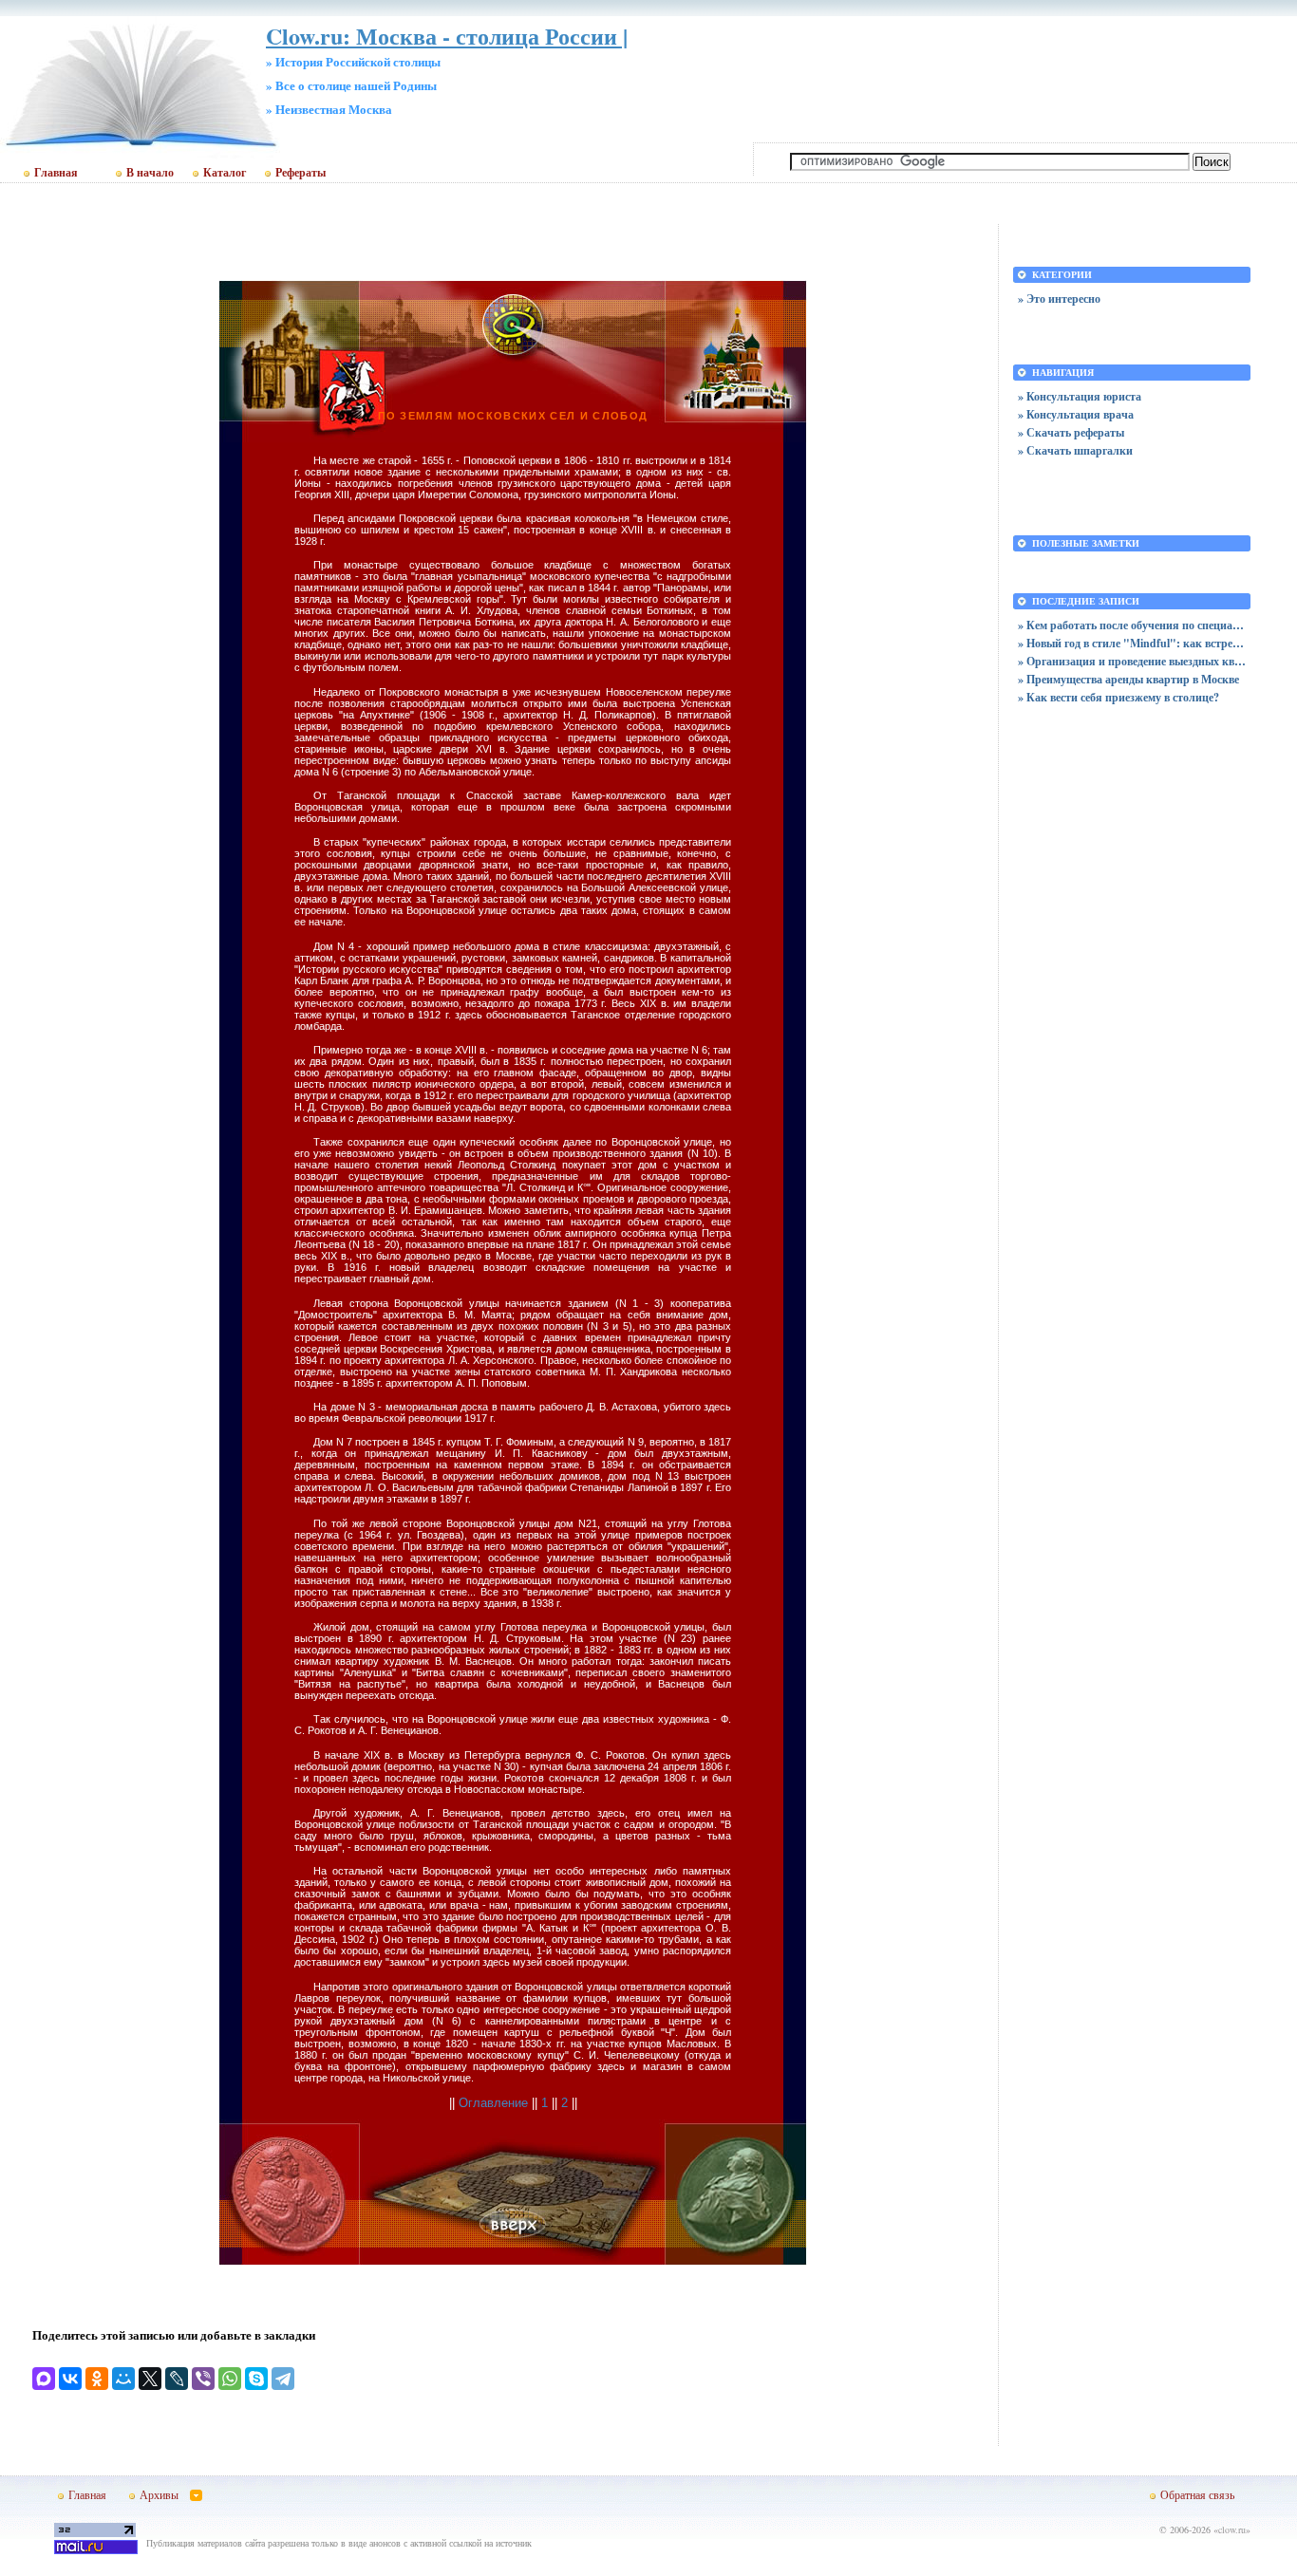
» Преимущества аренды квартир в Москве (1128, 679)
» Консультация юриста (1080, 396)
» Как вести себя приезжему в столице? (1118, 697)
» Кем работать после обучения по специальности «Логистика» (1132, 625)
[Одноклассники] (97, 2379)
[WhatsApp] (230, 2379)
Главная (56, 173)
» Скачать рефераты (1071, 432)
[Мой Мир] (123, 2379)
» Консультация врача (1076, 414)
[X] (150, 2379)
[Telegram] (283, 2379)
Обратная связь (1197, 2494)
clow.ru (1232, 2529)
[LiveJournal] (177, 2379)
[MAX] (44, 2379)
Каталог (225, 173)
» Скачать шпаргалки (1075, 450)
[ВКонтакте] (70, 2379)
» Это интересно (1059, 299)
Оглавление (493, 2103)
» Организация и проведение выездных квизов (1132, 661)
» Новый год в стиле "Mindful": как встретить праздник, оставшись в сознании (1132, 643)
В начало (150, 173)
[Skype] (256, 2379)
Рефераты (301, 173)
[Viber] (203, 2379)
